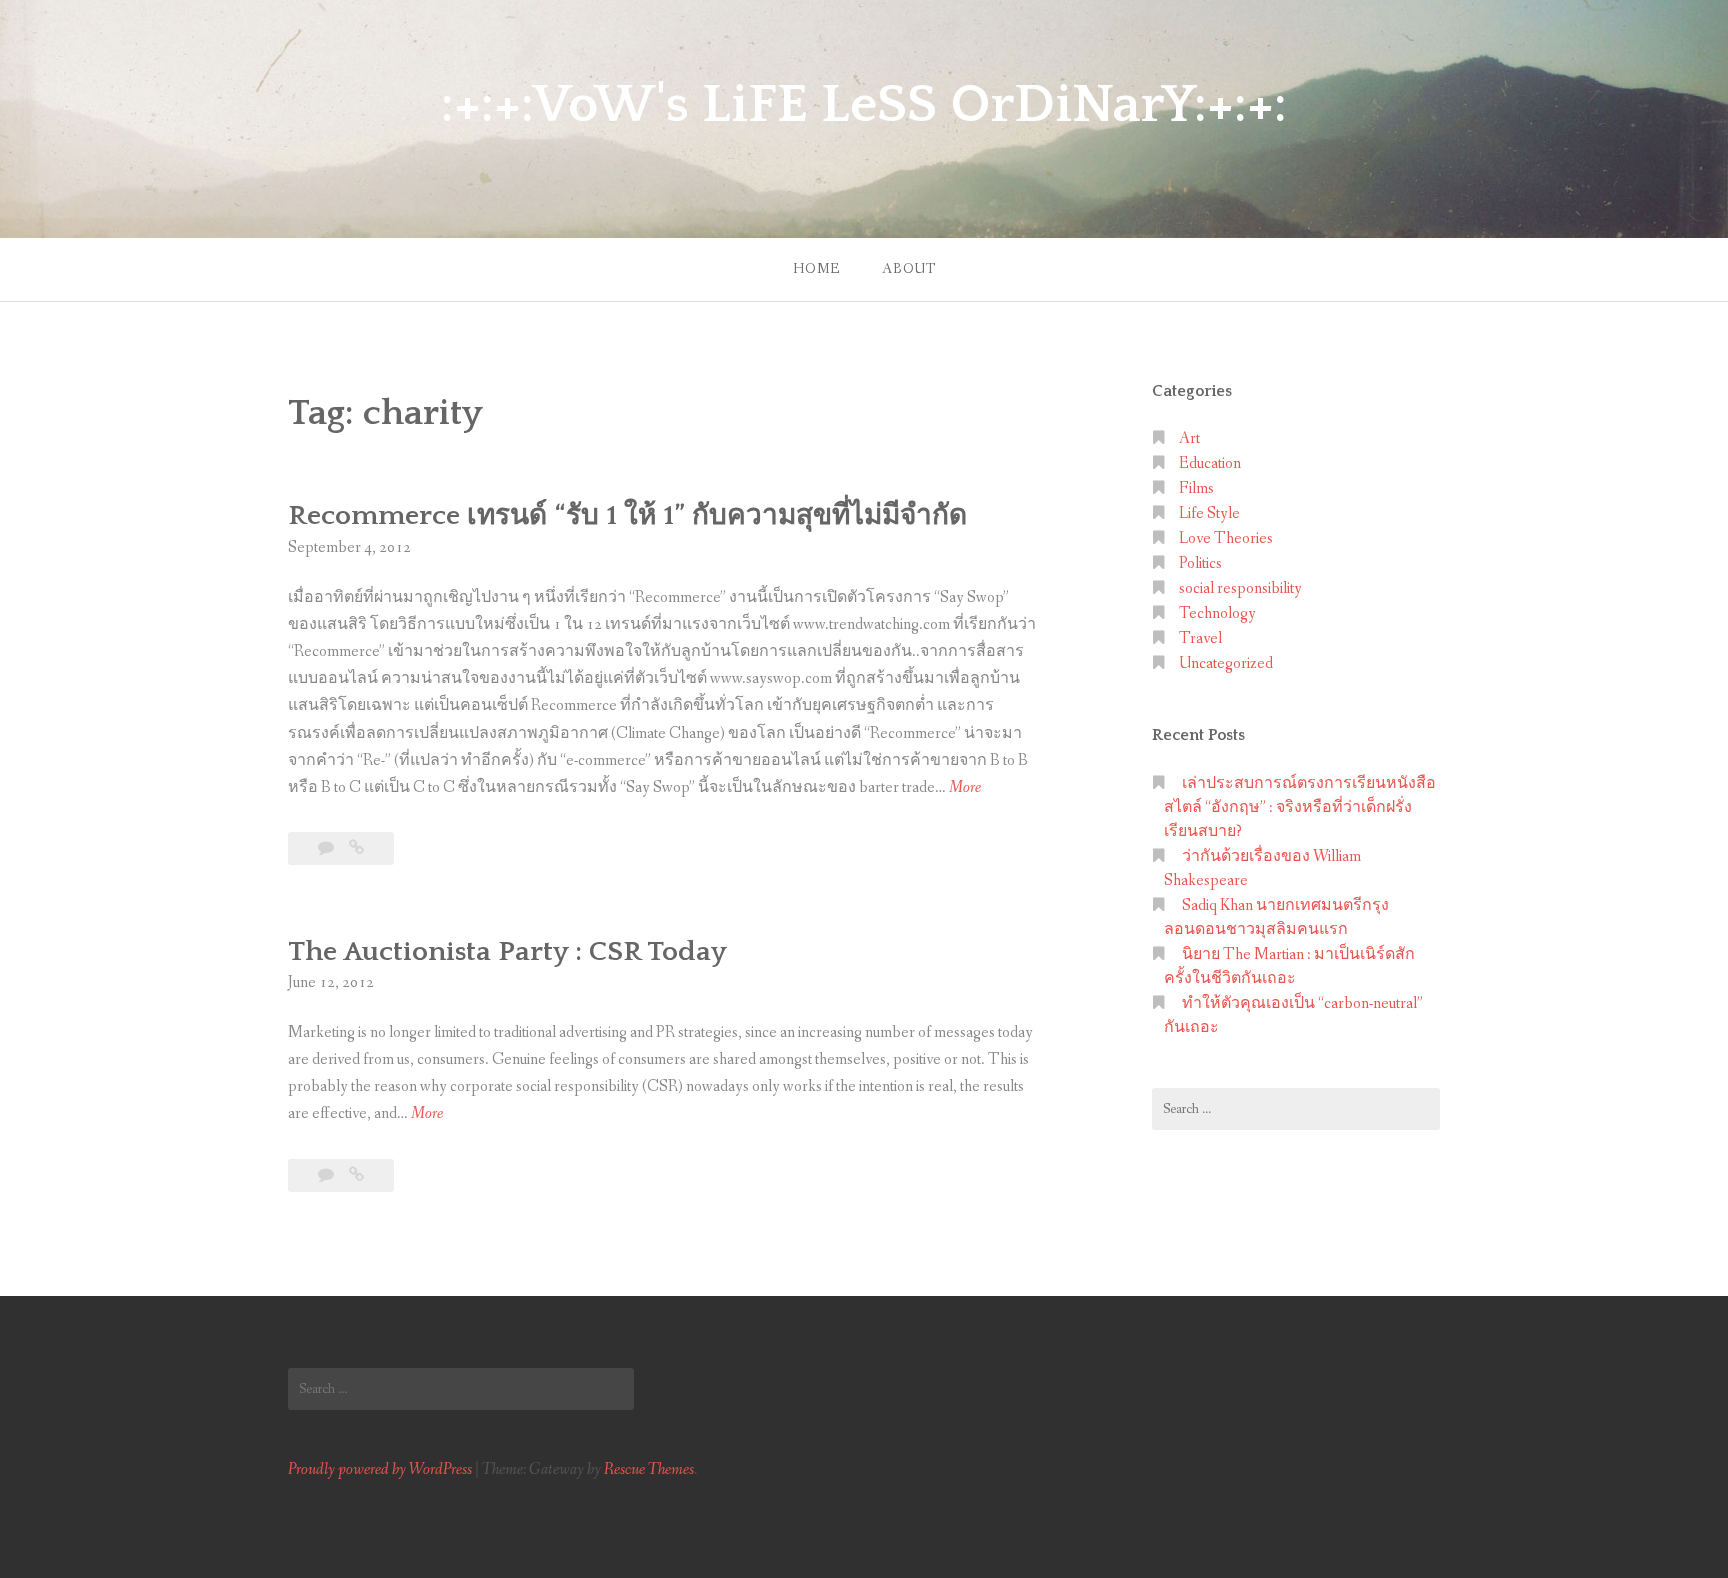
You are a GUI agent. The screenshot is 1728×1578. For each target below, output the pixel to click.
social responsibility (1240, 588)
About (909, 269)
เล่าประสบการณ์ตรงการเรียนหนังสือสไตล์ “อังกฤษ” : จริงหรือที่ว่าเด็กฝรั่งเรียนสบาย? (1300, 807)
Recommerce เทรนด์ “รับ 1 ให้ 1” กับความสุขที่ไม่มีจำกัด (627, 515)
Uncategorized (1226, 663)
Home (816, 269)
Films (1196, 488)
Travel (1200, 638)
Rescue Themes (649, 1469)
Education (1210, 463)
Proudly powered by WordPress (380, 1469)
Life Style (1209, 513)
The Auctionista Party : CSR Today (507, 951)
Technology (1217, 613)
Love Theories (1226, 538)
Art (1189, 438)
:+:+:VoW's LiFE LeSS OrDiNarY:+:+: (864, 105)
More (965, 788)
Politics (1200, 563)
